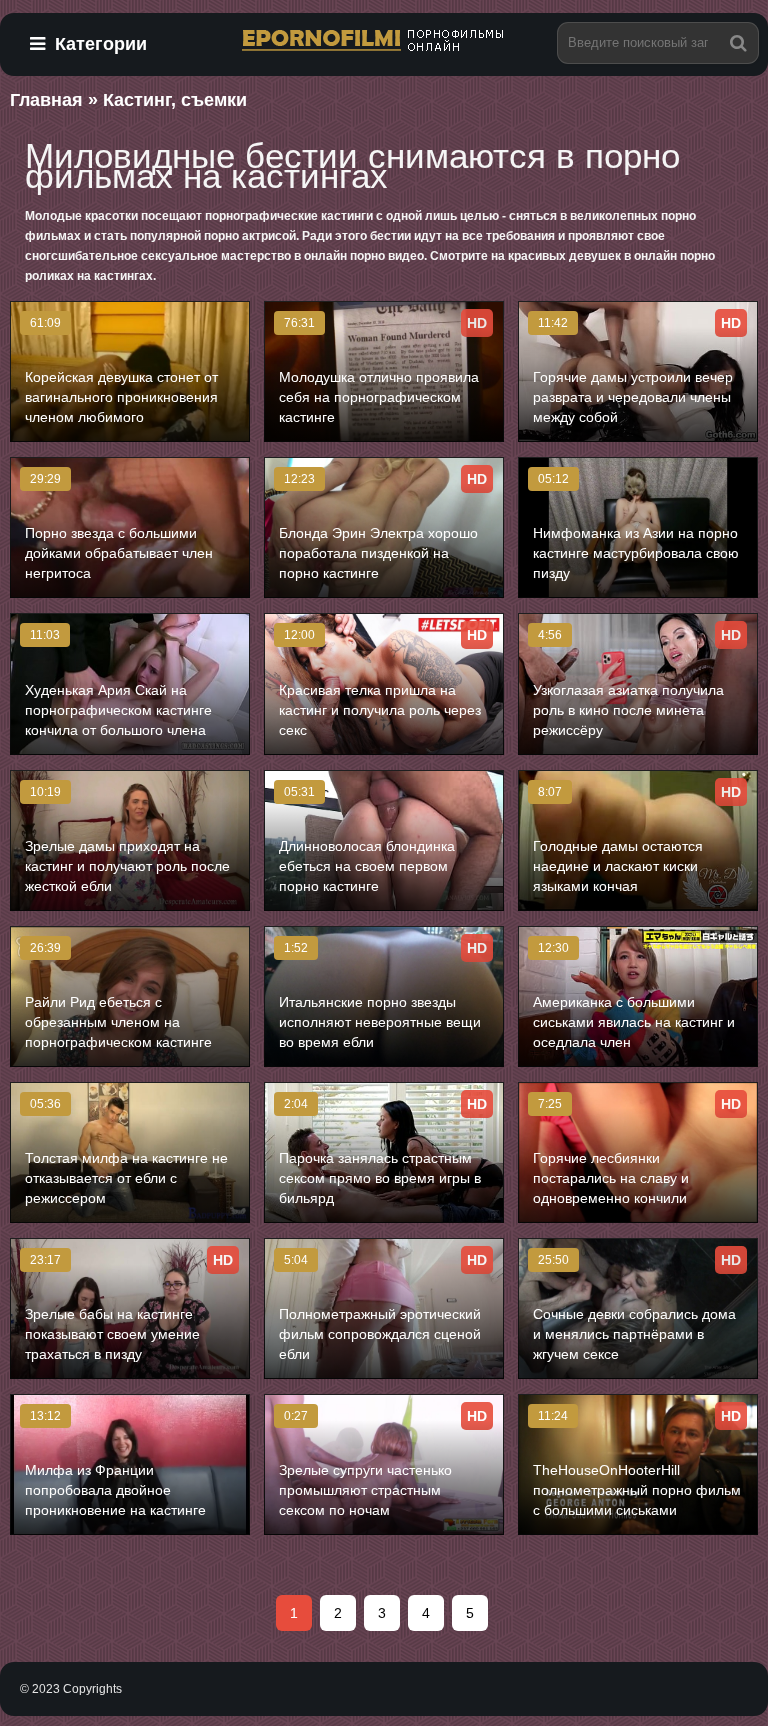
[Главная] (384, 41)
